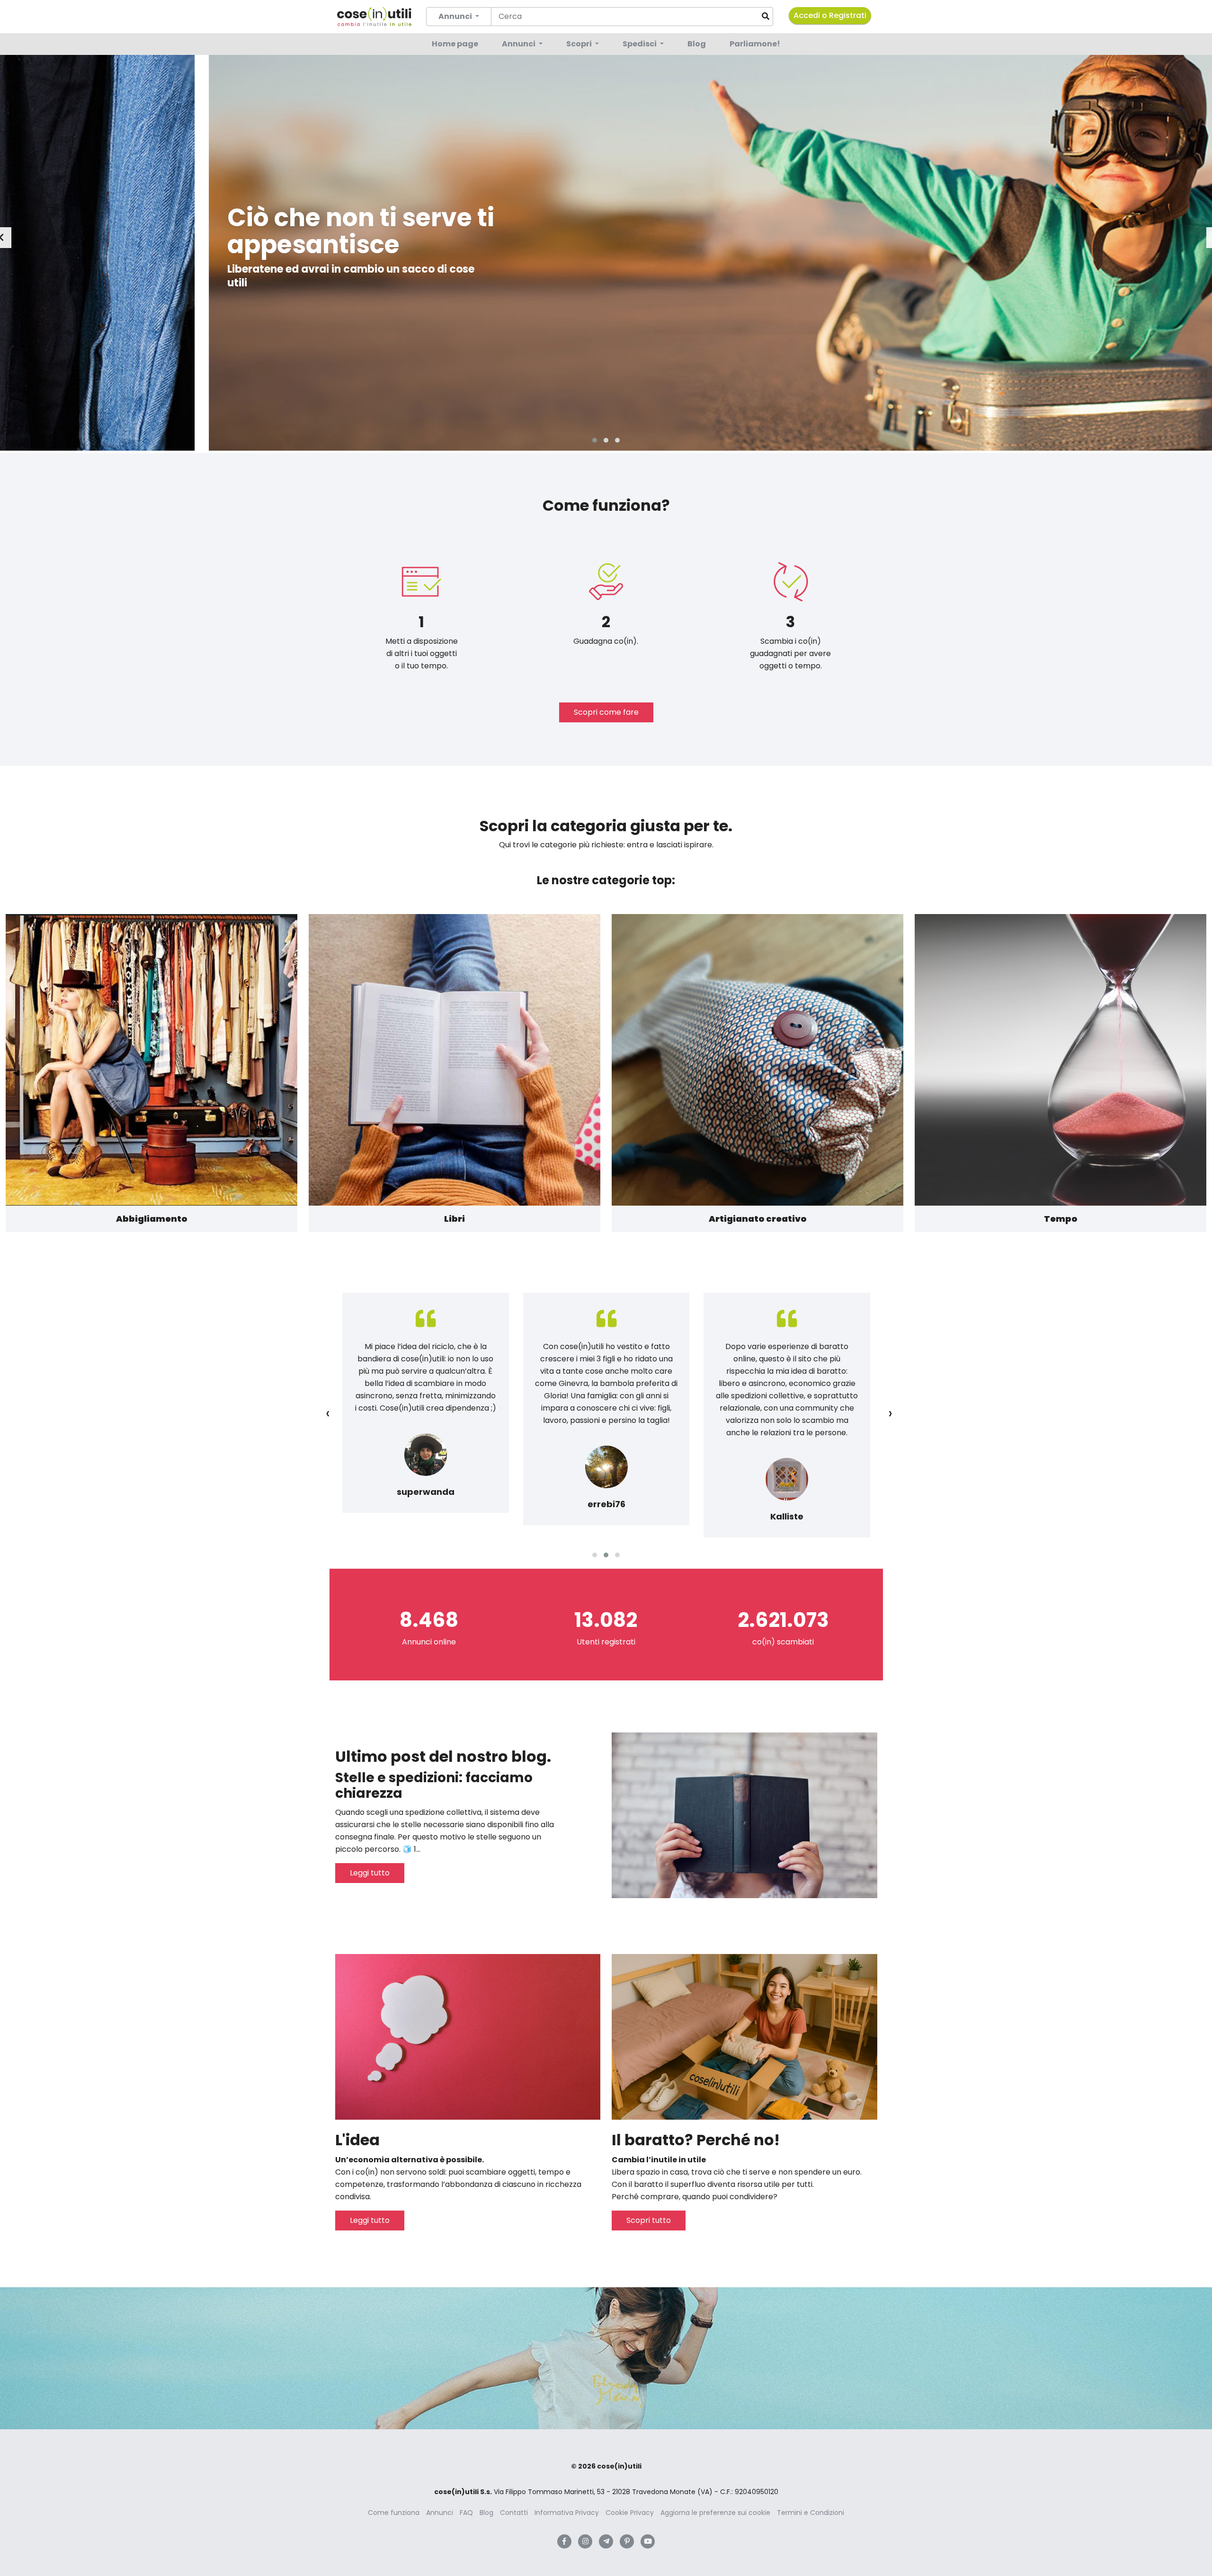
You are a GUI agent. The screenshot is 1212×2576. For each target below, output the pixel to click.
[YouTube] (648, 2541)
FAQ (466, 2513)
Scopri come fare (606, 712)
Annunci (519, 44)
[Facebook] (564, 2541)
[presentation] (328, 1413)
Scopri (580, 44)
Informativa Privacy (567, 2513)
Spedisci (640, 44)
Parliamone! (755, 44)
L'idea (357, 2140)
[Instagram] (585, 2541)
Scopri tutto (649, 2220)
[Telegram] (606, 2541)
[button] (595, 440)
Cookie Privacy (630, 2513)
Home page (455, 44)
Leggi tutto (370, 1873)
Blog (697, 44)
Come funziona (394, 2513)
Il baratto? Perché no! (696, 2140)
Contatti (514, 2513)
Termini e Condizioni (811, 2513)
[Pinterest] (627, 2541)
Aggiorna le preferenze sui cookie (715, 2513)
